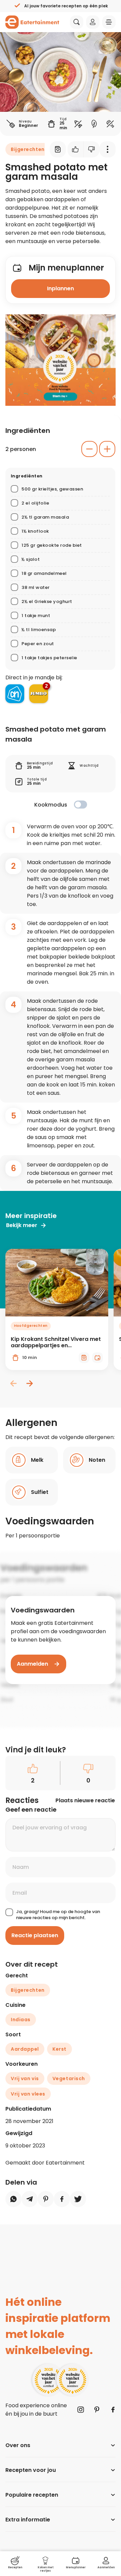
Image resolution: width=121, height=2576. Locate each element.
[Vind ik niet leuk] (92, 149)
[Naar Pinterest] (97, 2410)
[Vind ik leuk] (76, 149)
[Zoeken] (77, 22)
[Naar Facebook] (113, 2410)
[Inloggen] (93, 22)
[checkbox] (80, 805)
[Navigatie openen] (109, 22)
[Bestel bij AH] (15, 694)
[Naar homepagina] (32, 22)
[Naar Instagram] (81, 2410)
